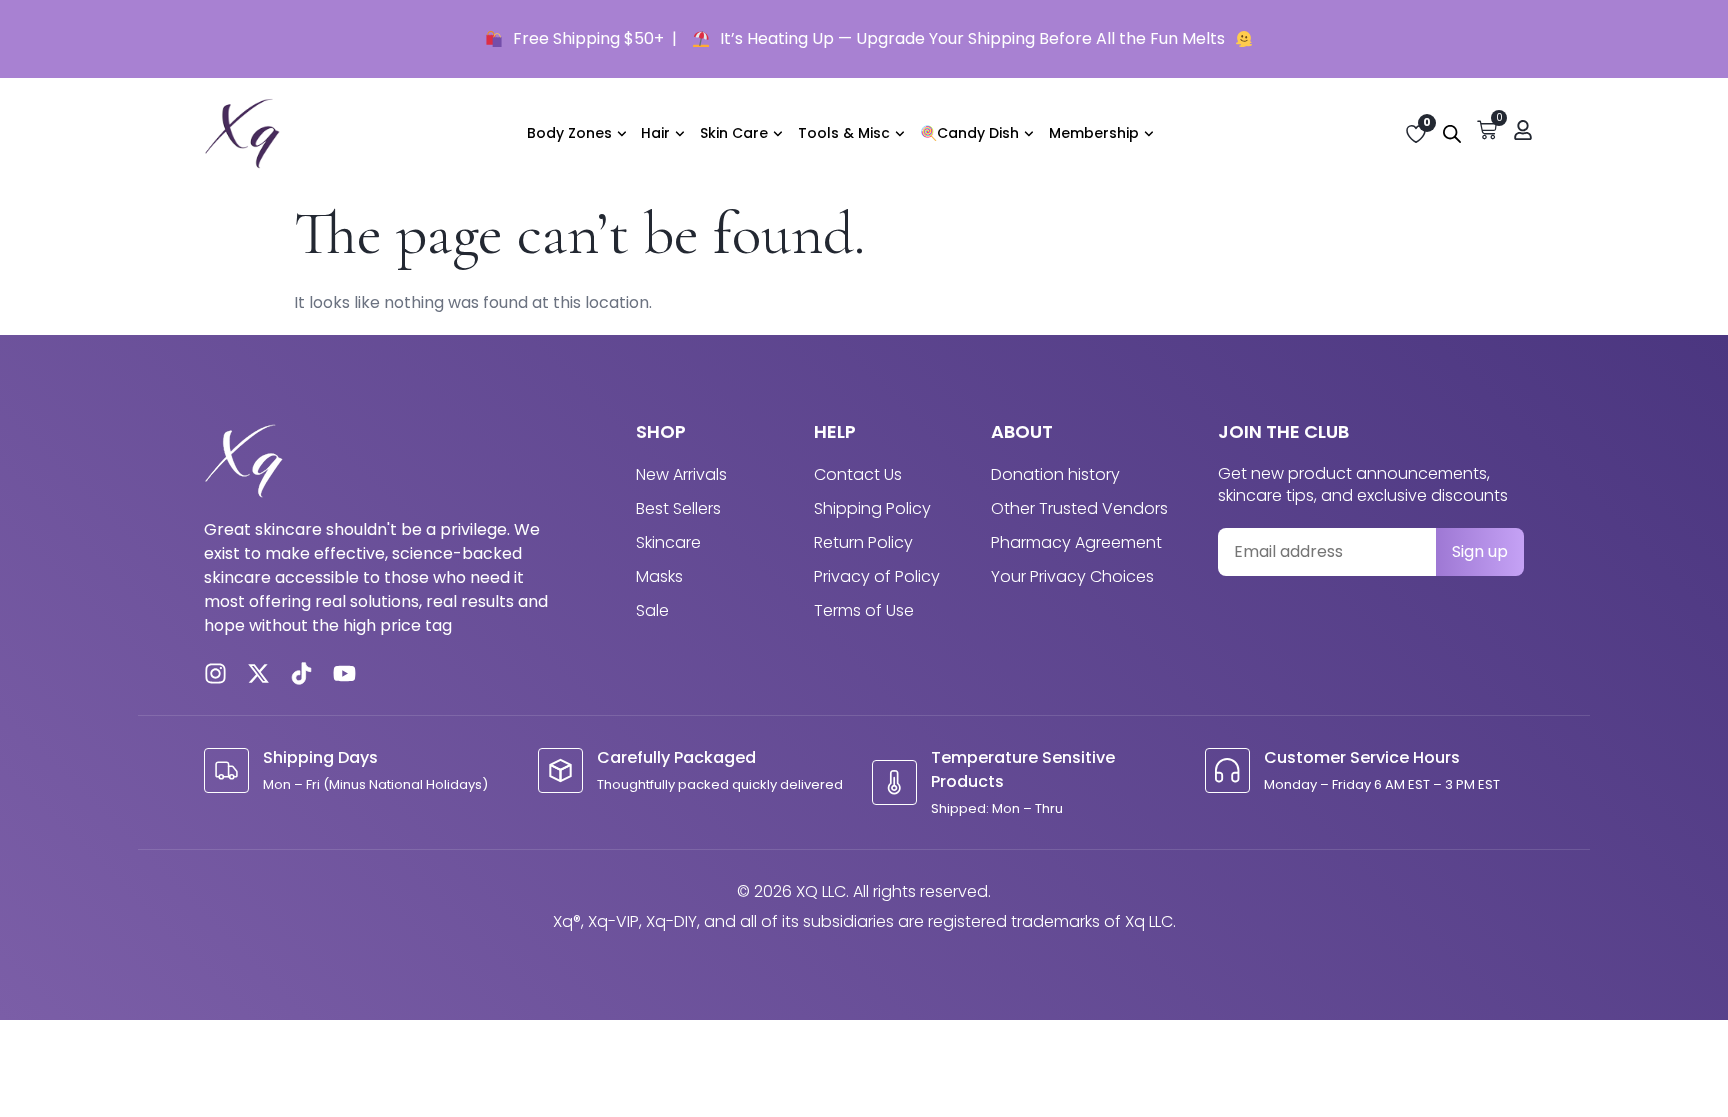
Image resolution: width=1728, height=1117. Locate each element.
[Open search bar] (1452, 134)
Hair (655, 133)
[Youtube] (344, 673)
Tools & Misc (844, 133)
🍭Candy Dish (969, 133)
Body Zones (569, 133)
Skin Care (734, 133)
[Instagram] (215, 673)
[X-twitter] (258, 673)
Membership (1094, 133)
